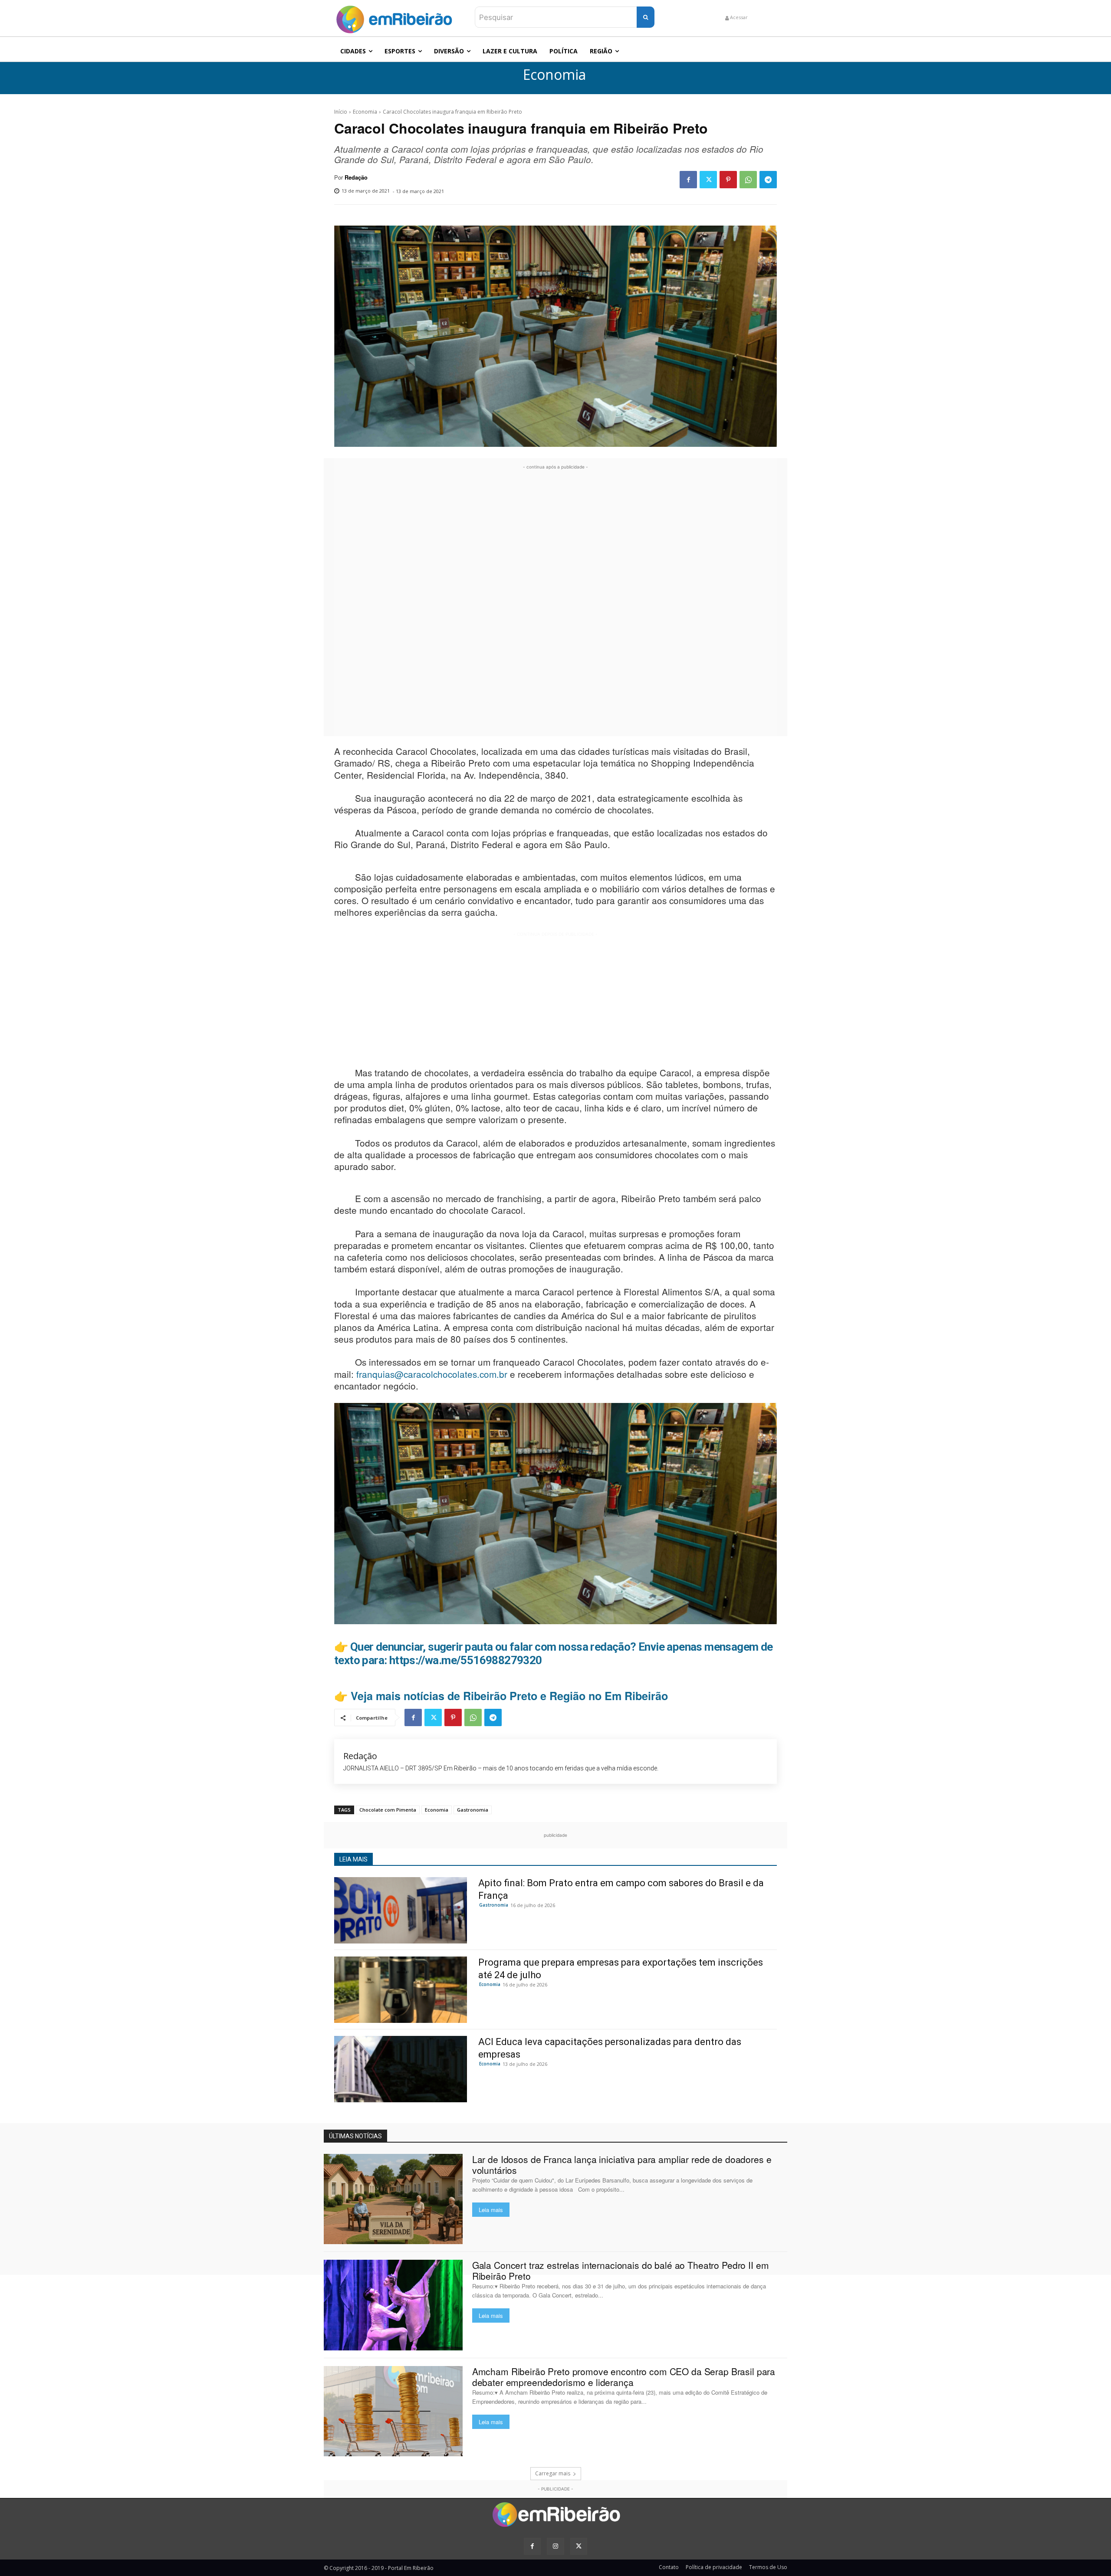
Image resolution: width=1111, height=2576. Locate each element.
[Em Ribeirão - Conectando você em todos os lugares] (394, 17)
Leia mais (491, 2210)
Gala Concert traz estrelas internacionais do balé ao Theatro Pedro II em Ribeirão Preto (621, 2270)
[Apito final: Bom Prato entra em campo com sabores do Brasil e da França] (401, 1910)
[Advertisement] (555, 602)
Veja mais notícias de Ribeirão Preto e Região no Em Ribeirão (509, 1696)
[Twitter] (708, 180)
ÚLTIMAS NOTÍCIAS (355, 2136)
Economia (554, 75)
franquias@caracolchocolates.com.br (432, 1374)
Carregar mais (553, 2473)
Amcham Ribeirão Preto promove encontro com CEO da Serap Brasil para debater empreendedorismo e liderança (624, 2377)
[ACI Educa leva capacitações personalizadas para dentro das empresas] (401, 2069)
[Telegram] (768, 180)
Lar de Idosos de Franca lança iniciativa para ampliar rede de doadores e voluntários (622, 2165)
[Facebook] (688, 180)
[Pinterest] (728, 180)
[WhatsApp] (748, 180)
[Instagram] (555, 2546)
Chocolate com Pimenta (388, 1810)
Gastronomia (473, 1810)
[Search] (646, 17)
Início (341, 112)
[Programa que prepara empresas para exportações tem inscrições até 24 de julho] (401, 1990)
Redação (356, 177)
